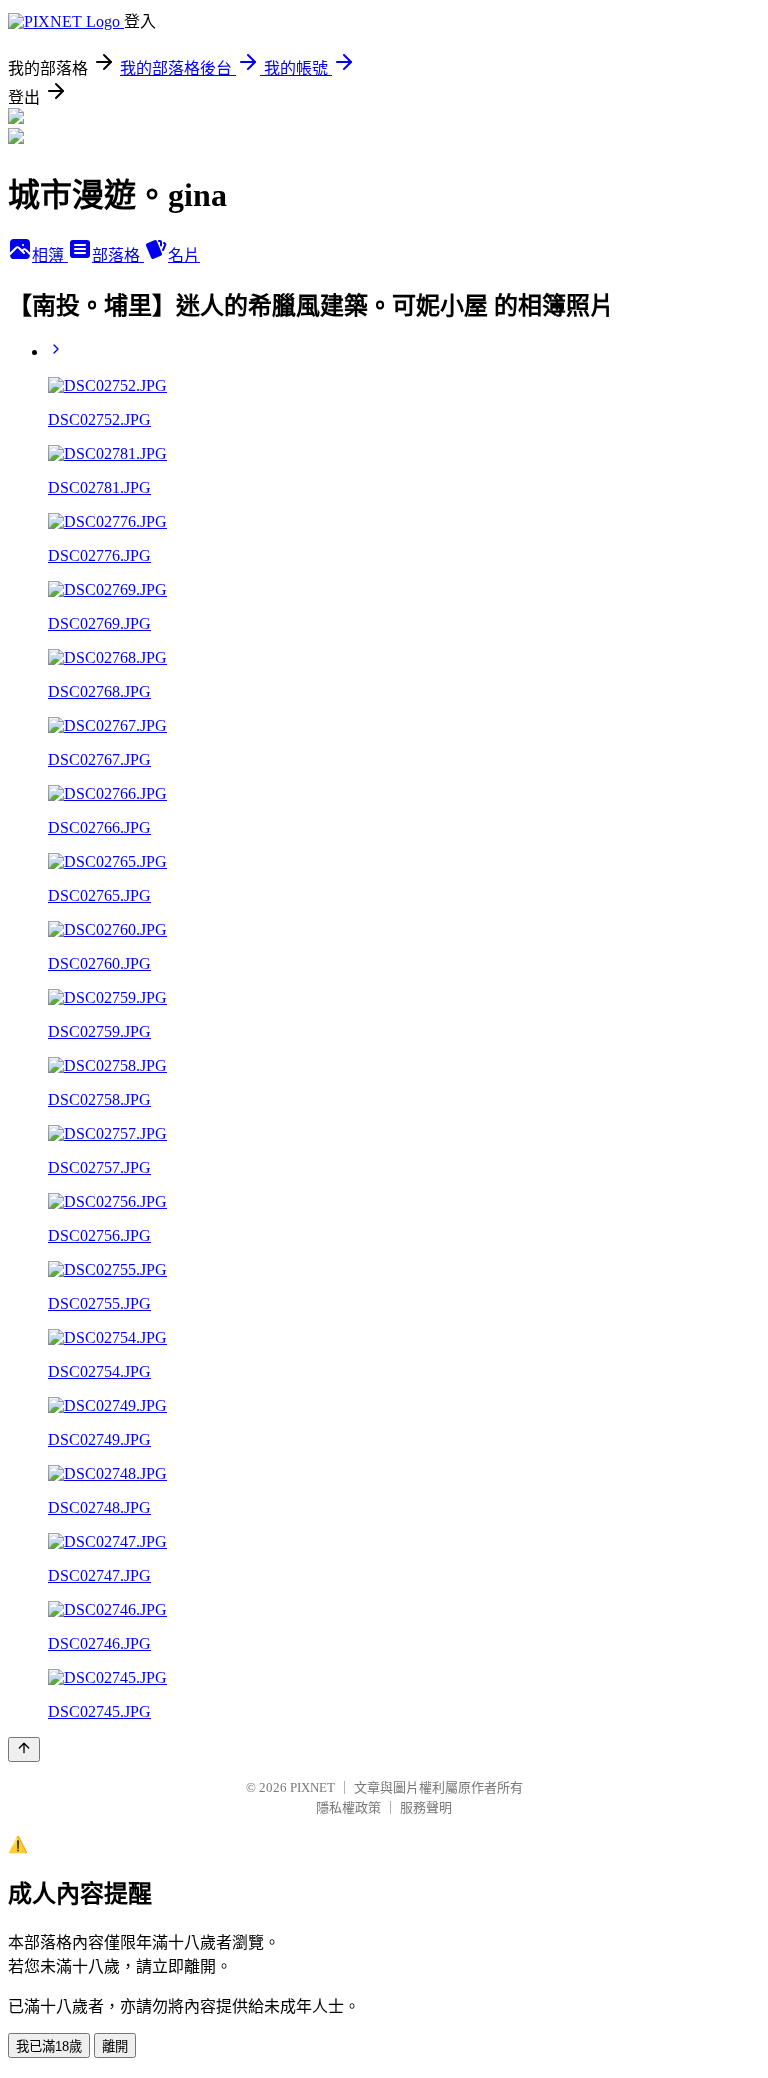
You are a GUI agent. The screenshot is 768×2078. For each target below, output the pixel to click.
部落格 (118, 255)
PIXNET (312, 1787)
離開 (115, 2046)
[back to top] (24, 1749)
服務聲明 (426, 1807)
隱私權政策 (348, 1807)
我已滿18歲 (49, 2046)
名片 (184, 255)
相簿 (50, 255)
